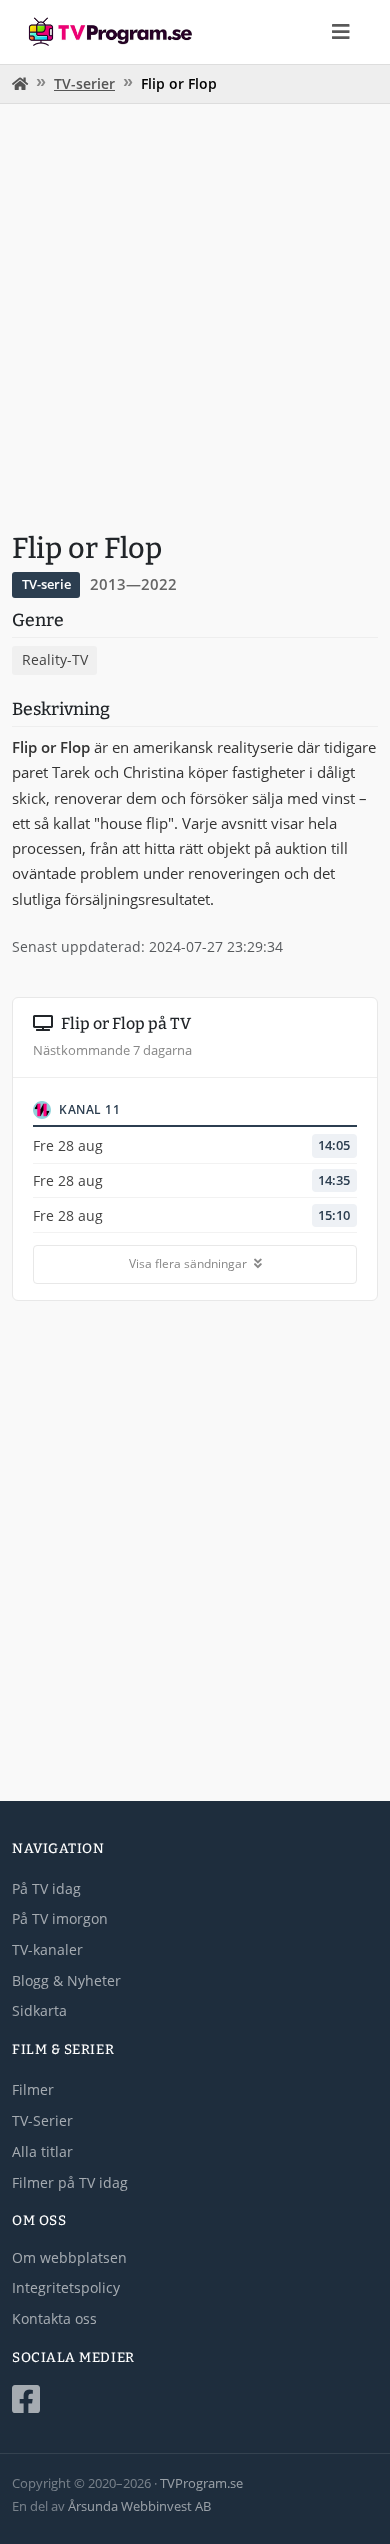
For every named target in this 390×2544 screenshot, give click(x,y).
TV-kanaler (47, 1949)
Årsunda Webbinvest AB (139, 2506)
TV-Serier (42, 2120)
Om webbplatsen (69, 2257)
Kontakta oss (54, 2318)
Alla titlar (42, 2151)
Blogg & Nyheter (66, 1980)
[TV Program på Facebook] (195, 2399)
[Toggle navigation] (341, 32)
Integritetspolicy (66, 2287)
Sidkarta (39, 2010)
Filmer (33, 2089)
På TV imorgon (60, 1918)
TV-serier (84, 83)
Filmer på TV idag (70, 2182)
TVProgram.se (201, 2483)
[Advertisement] (195, 315)
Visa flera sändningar (189, 1263)
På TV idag (46, 1888)
